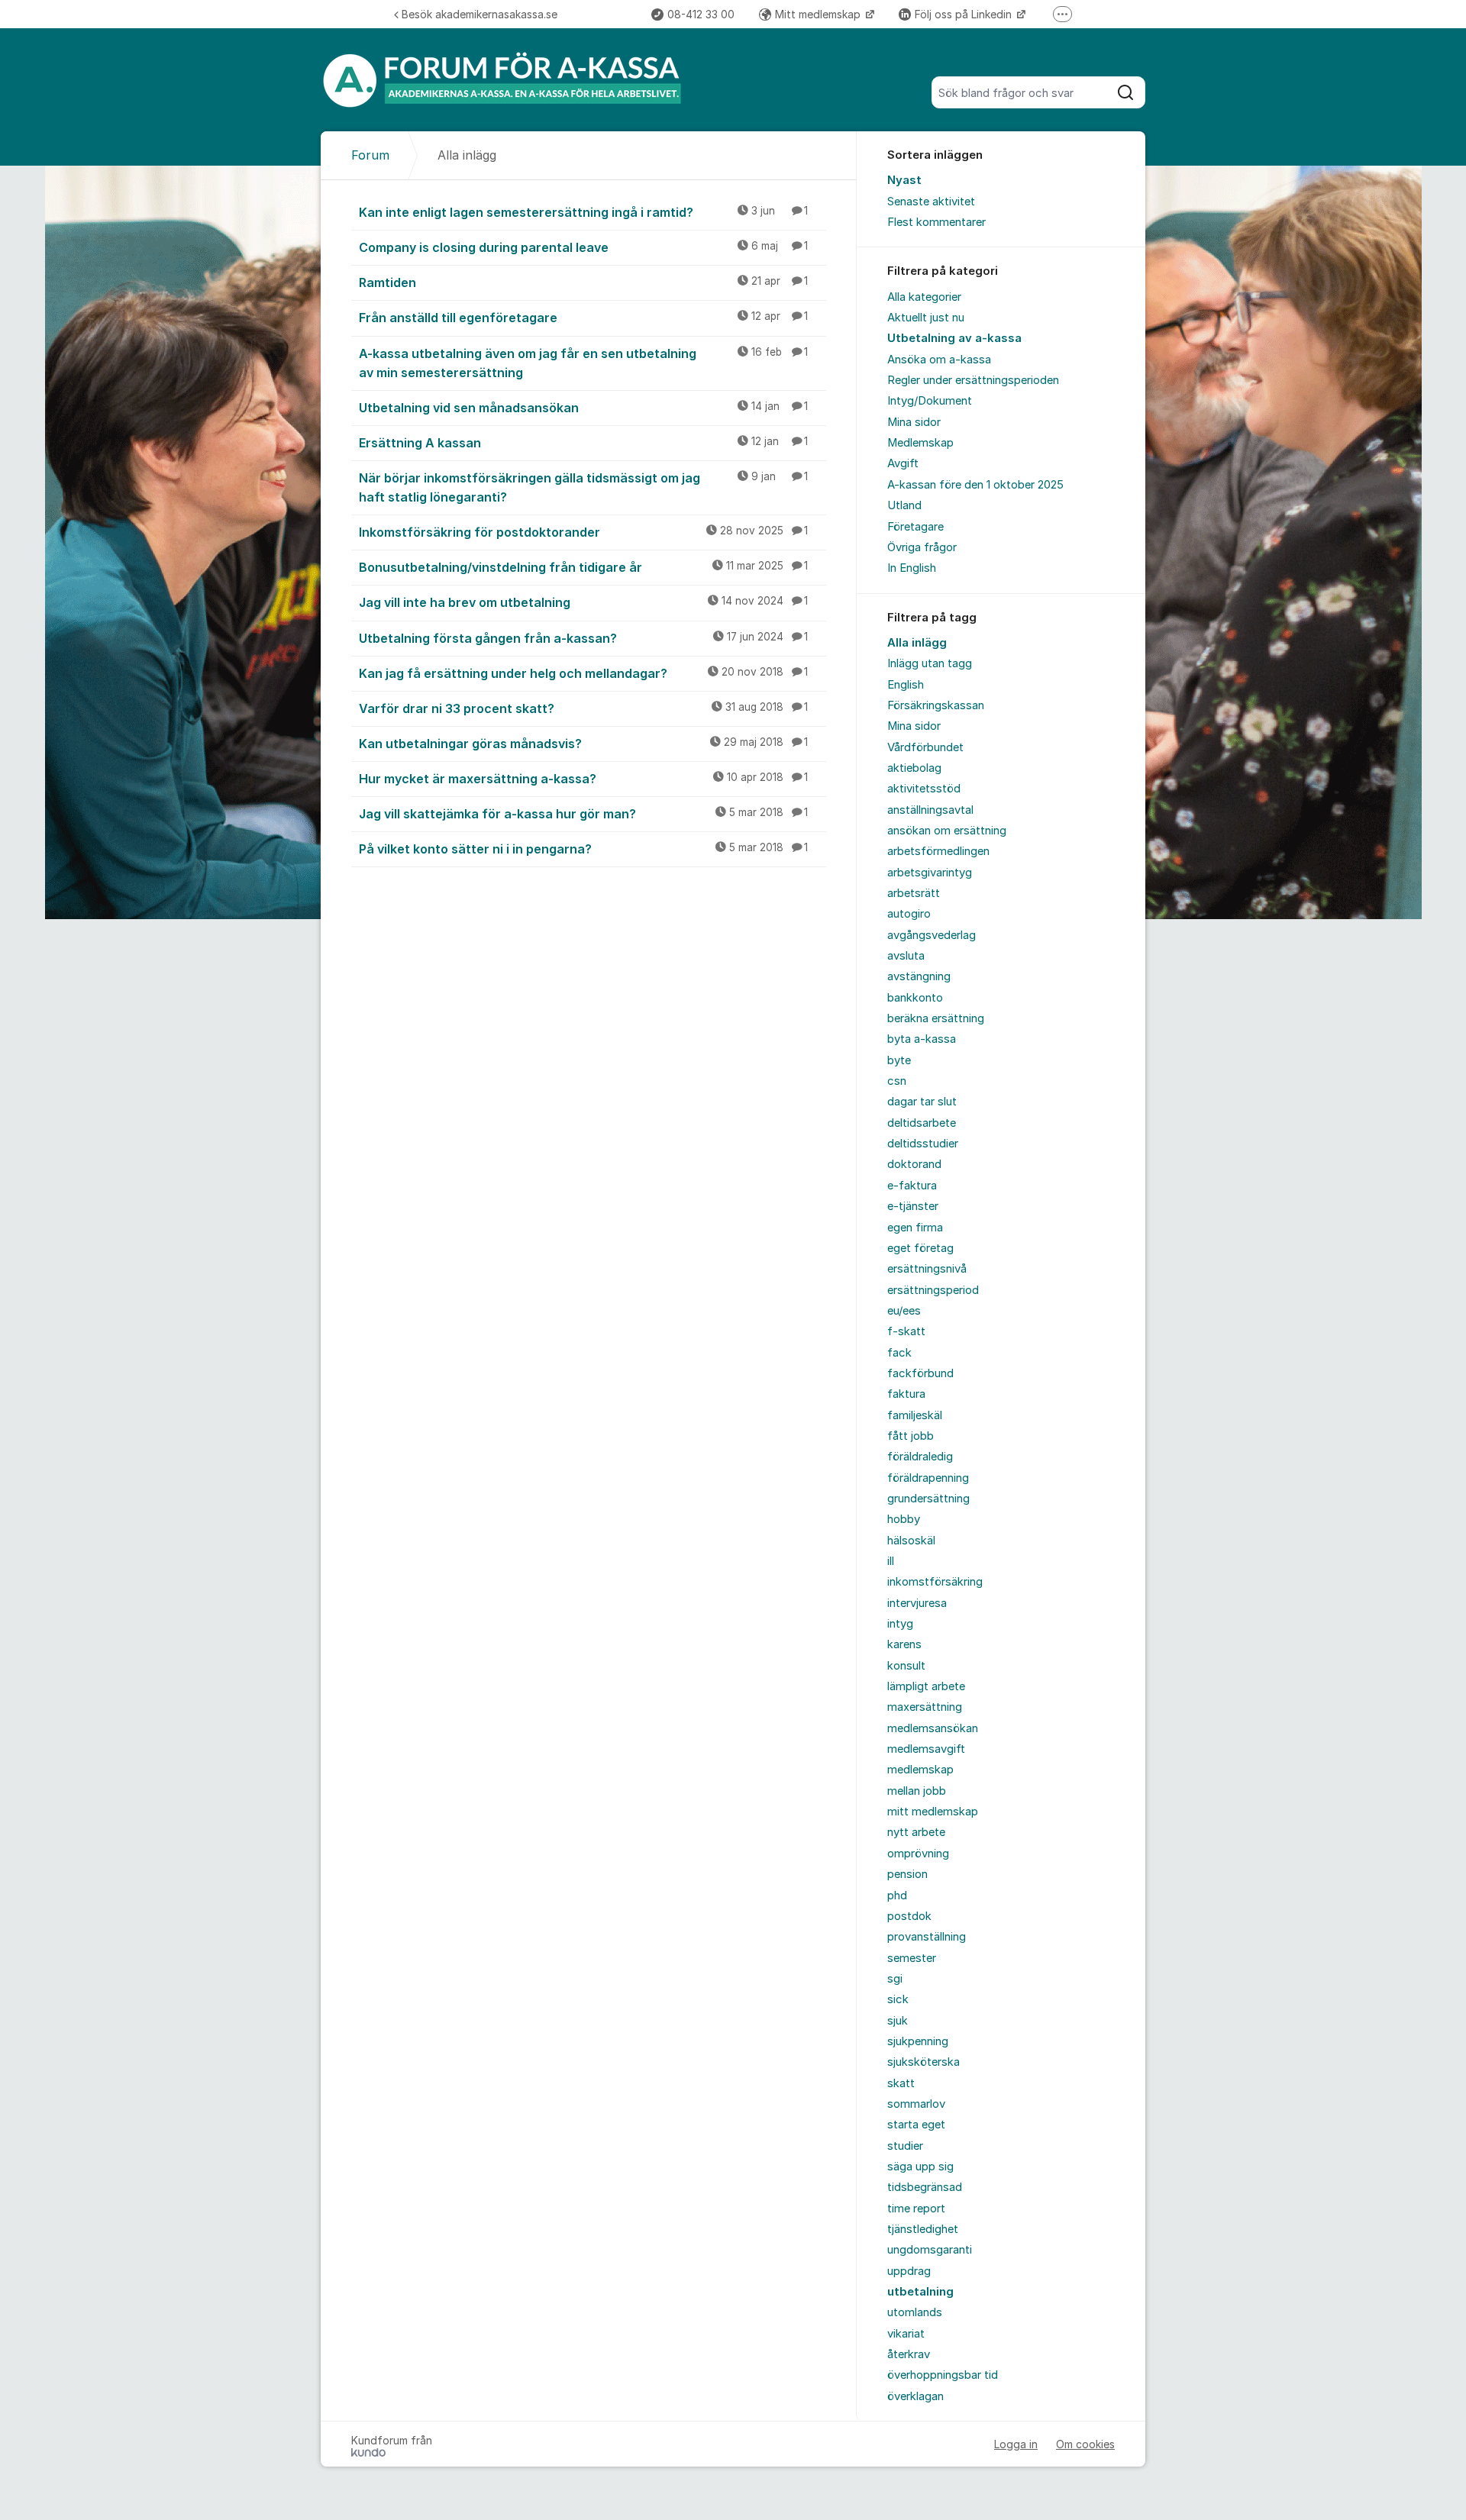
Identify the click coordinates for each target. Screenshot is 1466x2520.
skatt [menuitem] (901, 2083)
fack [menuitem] (899, 1353)
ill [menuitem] (891, 1561)
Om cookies (1085, 2444)
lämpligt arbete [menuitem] (926, 1686)
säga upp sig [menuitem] (920, 2167)
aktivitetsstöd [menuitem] (924, 789)
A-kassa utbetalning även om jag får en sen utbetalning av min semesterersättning (583, 363)
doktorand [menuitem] (914, 1164)
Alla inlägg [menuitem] (917, 643)
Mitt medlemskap (819, 14)
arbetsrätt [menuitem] (914, 893)
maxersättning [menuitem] (925, 1707)
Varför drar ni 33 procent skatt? (583, 708)
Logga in (1016, 2444)
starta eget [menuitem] (916, 2125)
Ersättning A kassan (583, 443)
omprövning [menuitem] (918, 1854)
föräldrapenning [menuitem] (928, 1478)
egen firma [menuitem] (915, 1228)
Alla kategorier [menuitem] (924, 297)
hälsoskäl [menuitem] (911, 1541)
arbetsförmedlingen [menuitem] (938, 851)
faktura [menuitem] (906, 1394)
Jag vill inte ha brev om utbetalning (583, 602)
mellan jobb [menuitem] (917, 1791)
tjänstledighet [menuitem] (923, 2229)
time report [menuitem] (916, 2209)
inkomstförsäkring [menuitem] (935, 1582)
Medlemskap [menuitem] (920, 443)
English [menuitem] (906, 685)
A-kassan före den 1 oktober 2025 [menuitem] (975, 485)
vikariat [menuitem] (906, 2334)
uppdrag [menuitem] (909, 2271)
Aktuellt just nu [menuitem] (926, 318)
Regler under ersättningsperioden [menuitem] (973, 380)
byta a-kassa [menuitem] (922, 1039)
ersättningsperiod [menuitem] (933, 1290)
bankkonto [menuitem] (915, 998)
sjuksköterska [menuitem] (924, 2062)
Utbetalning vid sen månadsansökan (583, 408)
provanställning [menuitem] (927, 1937)
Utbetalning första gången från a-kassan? (583, 638)
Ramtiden (583, 282)
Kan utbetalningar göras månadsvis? (583, 744)
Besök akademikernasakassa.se (480, 14)
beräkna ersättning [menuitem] (936, 1018)
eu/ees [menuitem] (904, 1311)
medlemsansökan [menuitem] (933, 1728)
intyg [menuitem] (900, 1624)
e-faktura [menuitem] (912, 1186)
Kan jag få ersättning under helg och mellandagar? (583, 673)
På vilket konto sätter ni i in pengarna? (583, 849)
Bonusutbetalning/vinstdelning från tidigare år (583, 567)
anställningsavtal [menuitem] (930, 810)
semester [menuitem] (912, 1958)
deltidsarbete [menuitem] (922, 1123)
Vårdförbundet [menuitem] (925, 747)
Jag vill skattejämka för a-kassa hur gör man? (583, 814)
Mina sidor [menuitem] (914, 422)
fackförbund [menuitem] (920, 1373)
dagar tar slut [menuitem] (922, 1102)
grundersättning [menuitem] (928, 1499)
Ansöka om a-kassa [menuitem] (939, 360)
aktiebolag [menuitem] (914, 768)
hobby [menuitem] (904, 1519)
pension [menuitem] (907, 1874)
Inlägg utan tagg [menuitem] (930, 663)
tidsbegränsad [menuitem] (925, 2187)
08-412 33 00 (701, 14)
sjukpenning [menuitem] (918, 2041)
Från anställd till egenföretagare (583, 318)
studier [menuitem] (905, 2146)
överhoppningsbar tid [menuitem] (943, 2375)
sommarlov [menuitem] (916, 2104)
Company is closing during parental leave (583, 247)
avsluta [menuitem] (906, 956)
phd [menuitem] (897, 1896)
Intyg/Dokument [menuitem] (930, 401)
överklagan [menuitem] (915, 2396)
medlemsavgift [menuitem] (926, 1749)
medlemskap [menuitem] (920, 1770)
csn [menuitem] (897, 1081)
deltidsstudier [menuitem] (923, 1144)
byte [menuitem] (899, 1060)
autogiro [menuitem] (909, 914)
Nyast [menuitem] (904, 180)
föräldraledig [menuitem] (920, 1457)
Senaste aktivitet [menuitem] (931, 202)
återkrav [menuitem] (909, 2354)
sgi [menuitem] (895, 1979)
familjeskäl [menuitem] (915, 1415)
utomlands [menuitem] (915, 2312)
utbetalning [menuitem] (920, 2292)
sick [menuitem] (898, 1999)
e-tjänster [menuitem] (913, 1206)
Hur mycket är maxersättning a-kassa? (583, 779)
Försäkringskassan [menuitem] (936, 705)
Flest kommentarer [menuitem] (936, 222)
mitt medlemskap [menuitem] (933, 1812)
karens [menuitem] (904, 1644)
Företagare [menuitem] (915, 527)
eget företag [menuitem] (920, 1248)
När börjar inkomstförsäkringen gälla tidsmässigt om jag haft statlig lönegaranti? (583, 487)
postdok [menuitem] (909, 1916)
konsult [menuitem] (906, 1666)
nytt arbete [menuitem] (916, 1832)
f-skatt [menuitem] (906, 1331)
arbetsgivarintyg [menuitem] (930, 873)
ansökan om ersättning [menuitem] (947, 831)
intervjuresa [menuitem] (917, 1603)
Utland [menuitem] (904, 505)
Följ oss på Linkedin (965, 14)
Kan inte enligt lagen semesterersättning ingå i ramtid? (583, 212)
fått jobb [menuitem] (911, 1436)
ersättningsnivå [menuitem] (927, 1269)
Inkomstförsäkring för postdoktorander (583, 532)
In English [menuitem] (912, 568)
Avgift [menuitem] (903, 463)
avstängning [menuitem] (919, 976)
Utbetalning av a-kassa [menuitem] (954, 338)
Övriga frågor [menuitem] (922, 547)
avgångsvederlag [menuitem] (932, 935)
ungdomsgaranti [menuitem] (930, 2250)
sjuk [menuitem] (898, 2021)
